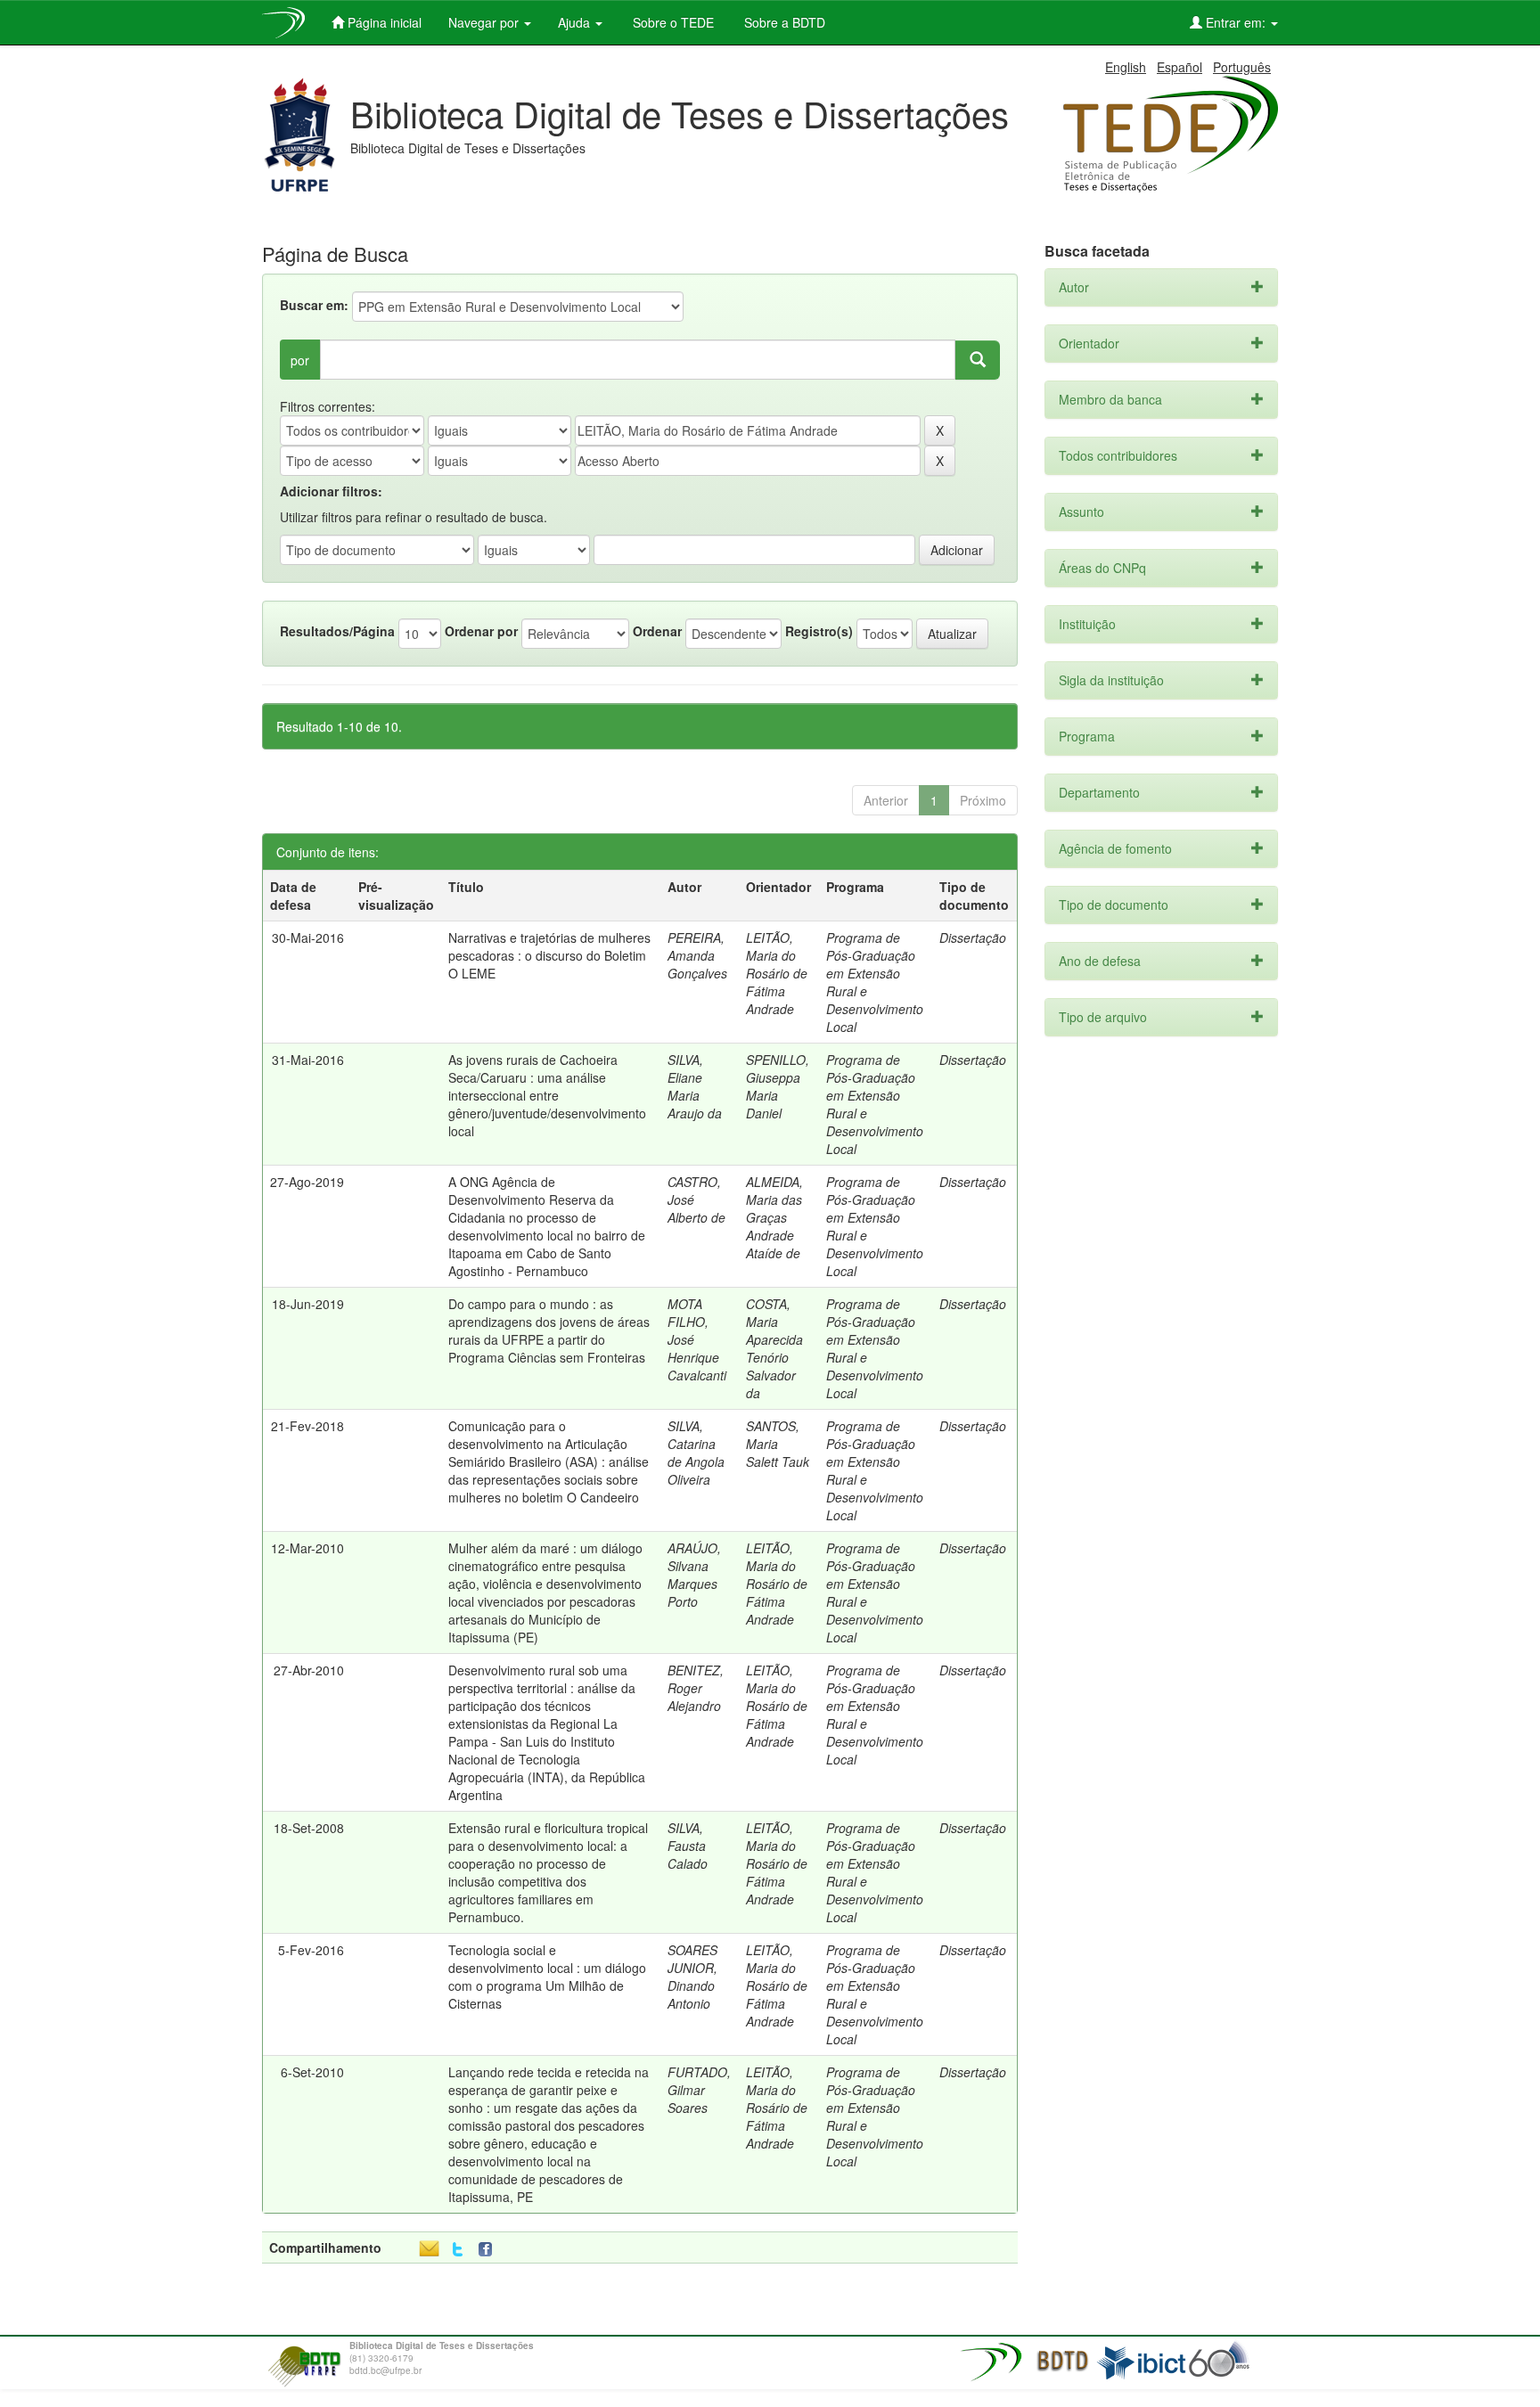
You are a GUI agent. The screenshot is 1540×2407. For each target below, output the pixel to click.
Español (1180, 67)
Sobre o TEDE (672, 22)
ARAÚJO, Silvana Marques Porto (694, 1575)
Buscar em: (314, 305)
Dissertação (973, 937)
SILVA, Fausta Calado (688, 1846)
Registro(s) (819, 631)
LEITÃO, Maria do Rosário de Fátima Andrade (777, 973)
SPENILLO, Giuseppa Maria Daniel (778, 1086)
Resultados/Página (337, 631)
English (1126, 67)
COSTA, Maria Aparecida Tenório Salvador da (774, 1348)
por (300, 360)
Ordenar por (481, 631)
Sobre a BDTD (783, 22)
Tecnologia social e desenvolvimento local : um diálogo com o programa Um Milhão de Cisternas (547, 1977)
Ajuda (576, 22)
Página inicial (383, 22)
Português (1242, 67)
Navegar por (485, 22)
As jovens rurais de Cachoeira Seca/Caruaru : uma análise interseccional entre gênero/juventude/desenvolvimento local (547, 1095)
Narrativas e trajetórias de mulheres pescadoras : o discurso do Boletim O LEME (549, 955)
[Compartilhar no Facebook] (489, 2250)
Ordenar (657, 631)
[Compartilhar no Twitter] (458, 2250)
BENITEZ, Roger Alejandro (696, 1688)
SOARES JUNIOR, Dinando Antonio (692, 1977)
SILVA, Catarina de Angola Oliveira (696, 1453)
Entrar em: (1236, 22)
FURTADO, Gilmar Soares (699, 2090)
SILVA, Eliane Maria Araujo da (695, 1086)
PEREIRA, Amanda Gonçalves (697, 955)
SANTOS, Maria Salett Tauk (778, 1444)
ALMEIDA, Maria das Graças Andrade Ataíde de (774, 1217)
